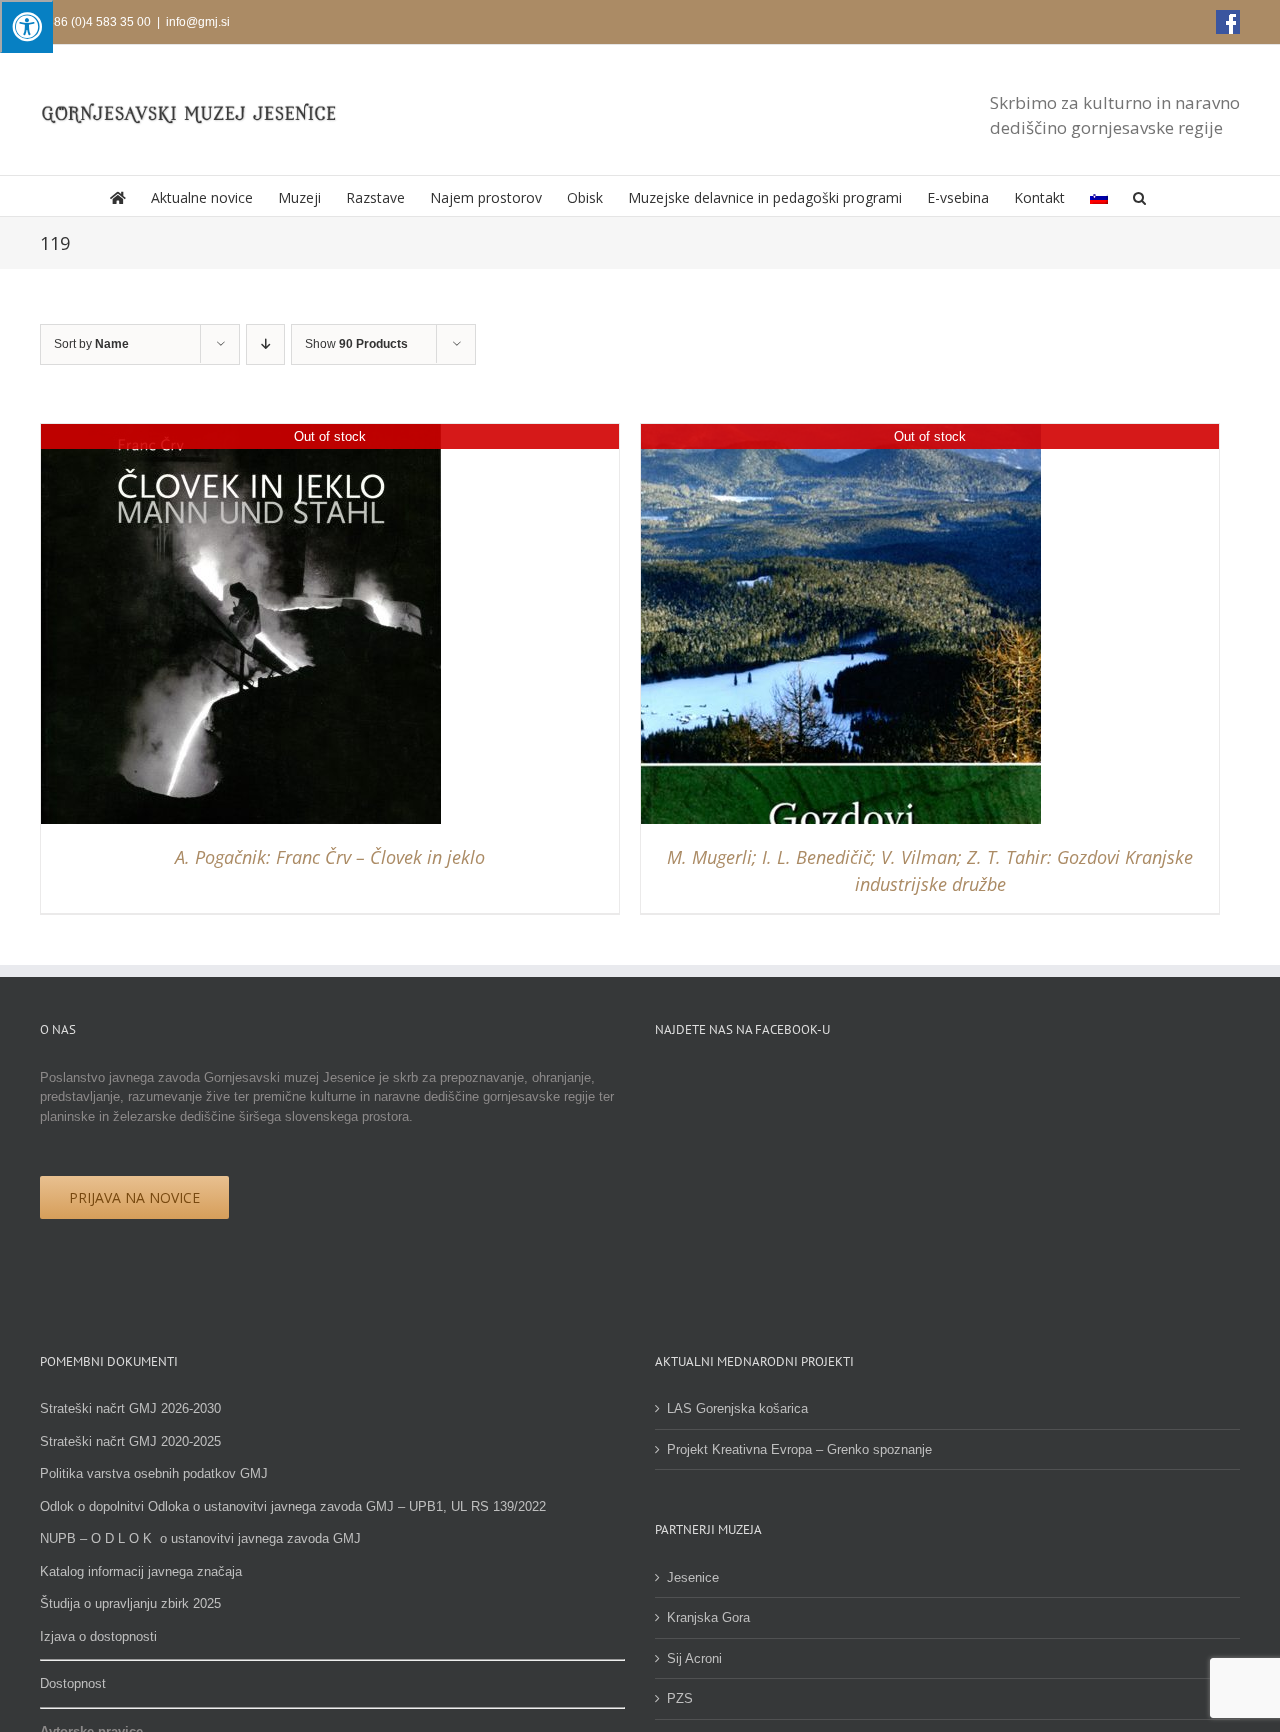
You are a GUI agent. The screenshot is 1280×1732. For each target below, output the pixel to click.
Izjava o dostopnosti (98, 1636)
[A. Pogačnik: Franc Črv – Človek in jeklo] (241, 433)
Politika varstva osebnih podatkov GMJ (154, 1473)
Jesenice (693, 1577)
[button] (1139, 196)
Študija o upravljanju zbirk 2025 (130, 1603)
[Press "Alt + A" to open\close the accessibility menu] (26, 26)
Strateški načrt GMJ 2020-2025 (130, 1441)
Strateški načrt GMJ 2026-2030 (130, 1408)
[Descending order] (265, 344)
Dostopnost (73, 1683)
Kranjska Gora (708, 1617)
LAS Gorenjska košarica (737, 1408)
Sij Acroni (694, 1658)
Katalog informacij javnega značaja (141, 1571)
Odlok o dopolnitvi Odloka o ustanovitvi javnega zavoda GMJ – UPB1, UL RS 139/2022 (293, 1506)
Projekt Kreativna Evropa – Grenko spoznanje (799, 1449)
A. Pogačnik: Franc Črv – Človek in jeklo (330, 857)
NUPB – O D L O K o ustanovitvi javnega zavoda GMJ (200, 1538)
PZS (680, 1698)
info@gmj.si (198, 22)
